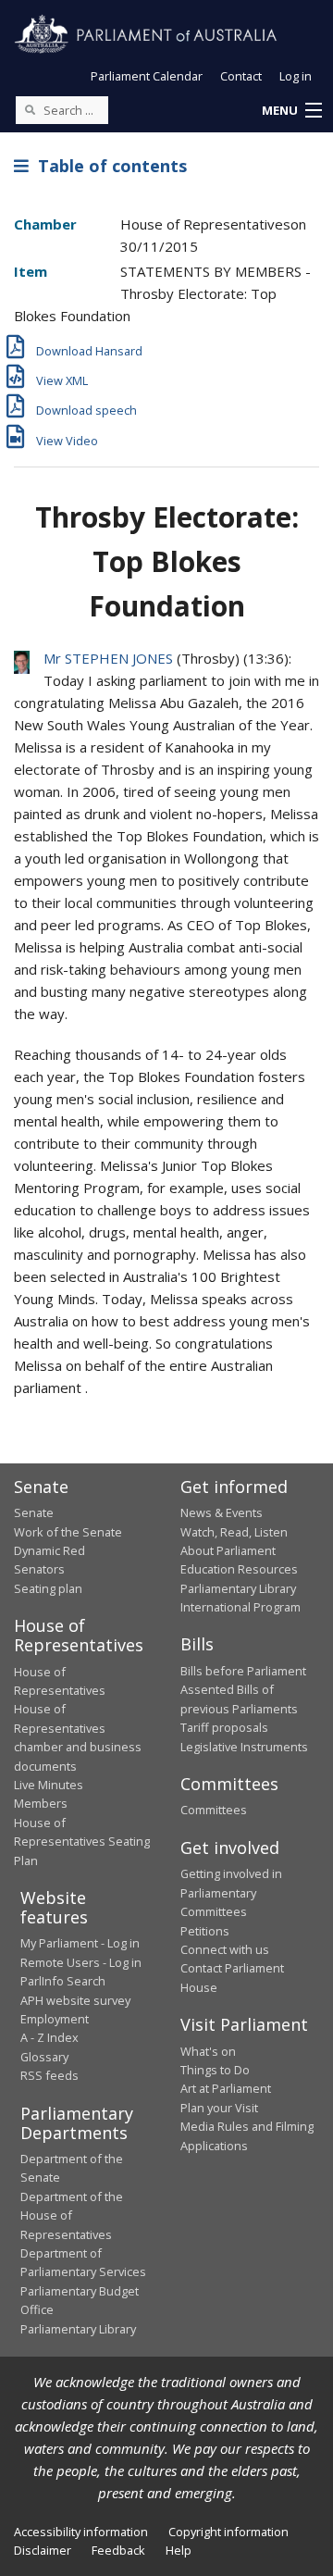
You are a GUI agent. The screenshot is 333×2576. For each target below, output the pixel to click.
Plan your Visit (219, 2108)
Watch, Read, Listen (234, 1532)
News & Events (222, 1512)
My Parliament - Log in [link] (80, 1943)
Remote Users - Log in (81, 1962)
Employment (55, 2019)
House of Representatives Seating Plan (82, 1842)
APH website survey (75, 2000)
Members (41, 1803)
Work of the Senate (68, 1532)
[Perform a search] (30, 109)
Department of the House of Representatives (72, 2215)
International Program (240, 1607)
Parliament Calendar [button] (147, 76)
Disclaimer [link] (43, 2550)
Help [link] (179, 2550)
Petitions (205, 1931)
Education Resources (239, 1569)
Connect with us (225, 1949)
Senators (39, 1569)
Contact (241, 76)
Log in (296, 76)
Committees (214, 1810)
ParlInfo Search (63, 1981)
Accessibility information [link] (81, 2532)
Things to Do (215, 2070)
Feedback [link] (118, 2550)
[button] (291, 111)
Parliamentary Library (238, 1588)
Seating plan (48, 1588)
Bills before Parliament (243, 1671)
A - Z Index (49, 2037)
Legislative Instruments (244, 1747)
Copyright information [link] (228, 2532)
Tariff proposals (224, 1727)
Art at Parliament (226, 2088)
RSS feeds (49, 2075)
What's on (208, 2051)
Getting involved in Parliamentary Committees (231, 1892)
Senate (34, 1512)
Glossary (44, 2057)
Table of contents (108, 166)
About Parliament (228, 1550)
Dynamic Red (49, 1550)
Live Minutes (49, 1785)
